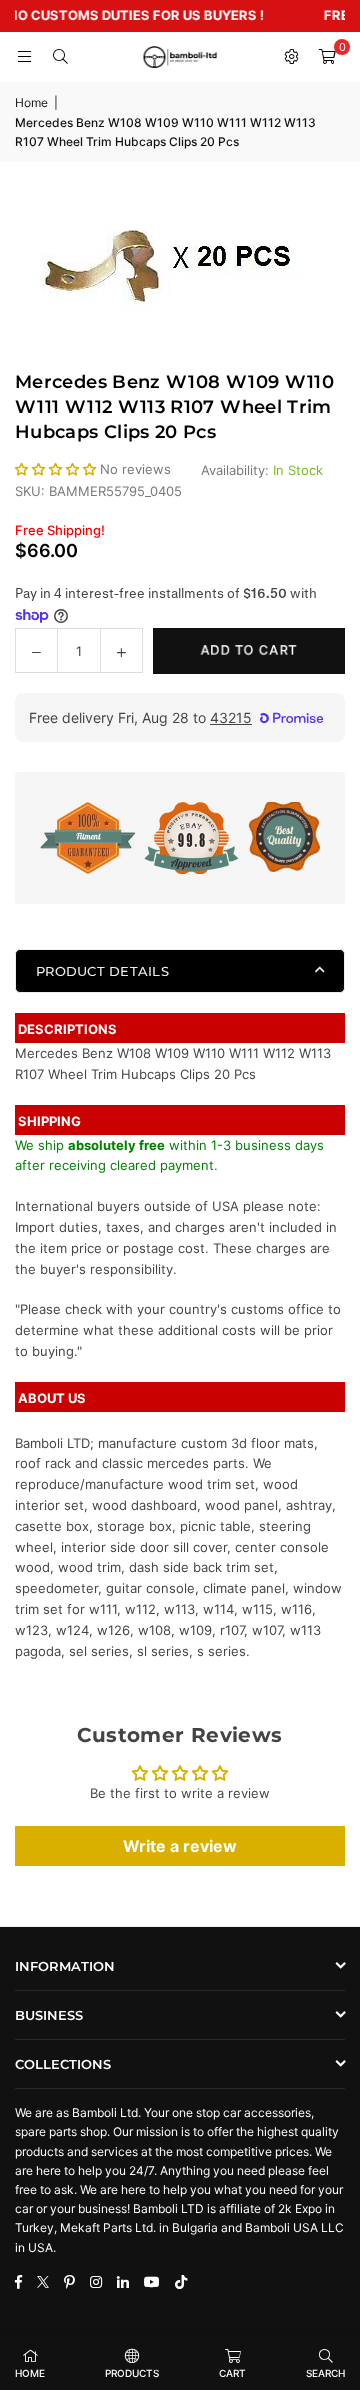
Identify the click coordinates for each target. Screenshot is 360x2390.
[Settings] (291, 57)
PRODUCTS (132, 2373)
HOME (30, 2373)
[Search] (60, 57)
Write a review (180, 1846)
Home (31, 102)
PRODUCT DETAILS (102, 971)
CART (232, 2373)
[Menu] (24, 57)
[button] (327, 57)
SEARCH (325, 2373)
